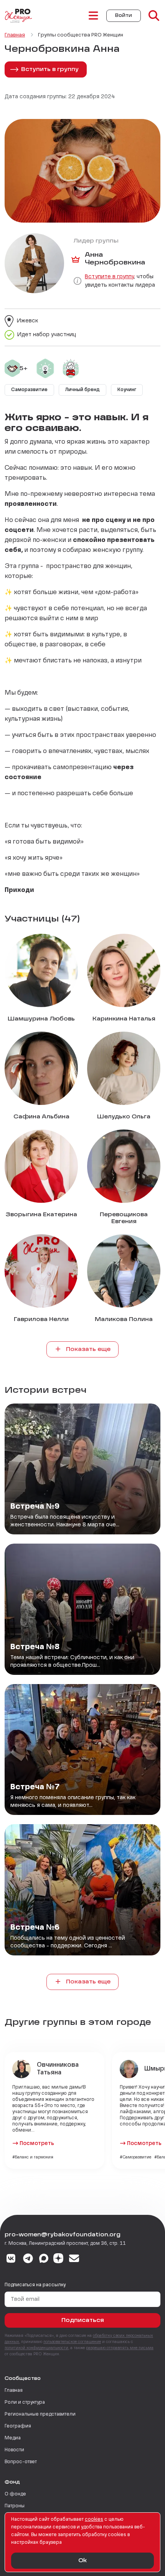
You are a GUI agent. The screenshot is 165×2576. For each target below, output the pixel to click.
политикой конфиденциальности (36, 2348)
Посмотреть (37, 2143)
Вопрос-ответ (21, 2462)
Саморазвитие (29, 390)
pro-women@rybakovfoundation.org (63, 2235)
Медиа (13, 2438)
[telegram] (28, 2259)
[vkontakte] (11, 2259)
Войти (124, 16)
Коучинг (127, 390)
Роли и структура (25, 2403)
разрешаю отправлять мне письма (120, 2348)
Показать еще (87, 1349)
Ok (82, 2561)
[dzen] (58, 2259)
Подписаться (83, 2320)
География (18, 2426)
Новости (14, 2450)
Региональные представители (40, 2414)
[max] (44, 2259)
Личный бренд (82, 390)
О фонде (15, 2494)
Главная (14, 2391)
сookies (94, 2520)
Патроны (15, 2506)
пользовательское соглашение (72, 2342)
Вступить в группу (50, 69)
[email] (74, 2259)
